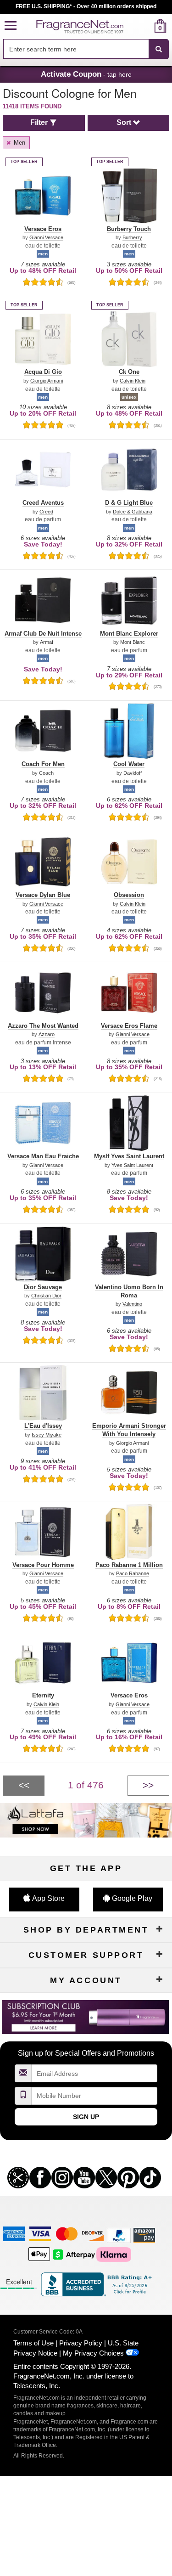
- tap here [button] (86, 74)
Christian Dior (46, 1296)
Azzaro (47, 1034)
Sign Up (86, 2117)
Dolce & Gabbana (133, 512)
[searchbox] (76, 49)
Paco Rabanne (133, 1574)
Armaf (47, 642)
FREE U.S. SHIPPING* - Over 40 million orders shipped (86, 6)
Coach (46, 773)
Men (19, 143)
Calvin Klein (133, 381)
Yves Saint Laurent (132, 1165)
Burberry (132, 238)
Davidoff (133, 773)
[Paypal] (119, 2235)
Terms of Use (33, 2343)
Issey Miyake (47, 1435)
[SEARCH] (159, 49)
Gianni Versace (46, 238)
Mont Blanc (133, 642)
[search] (146, 26)
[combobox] (86, 49)
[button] (11, 26)
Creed (46, 512)
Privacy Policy (81, 2343)
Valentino (132, 1304)
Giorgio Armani (47, 381)
